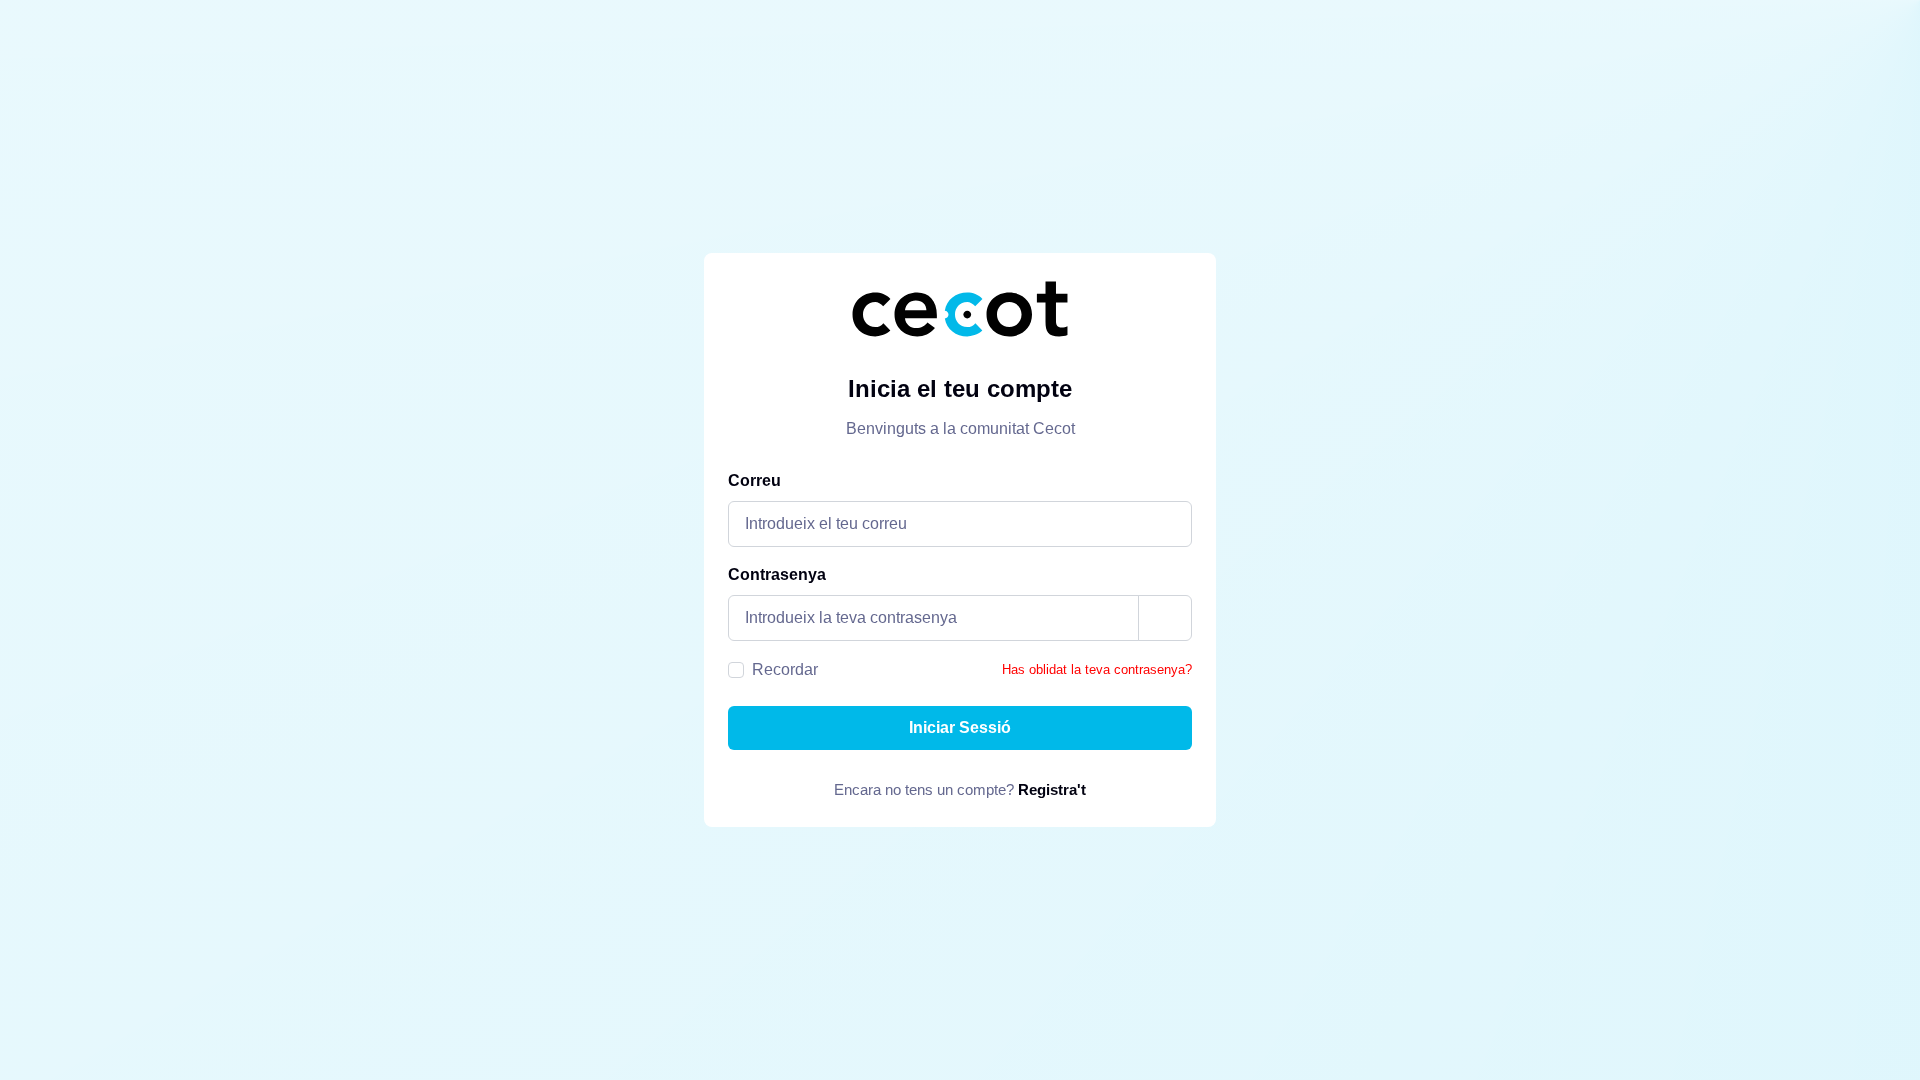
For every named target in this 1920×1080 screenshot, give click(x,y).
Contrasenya (777, 574)
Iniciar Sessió (960, 727)
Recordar (785, 669)
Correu (754, 480)
